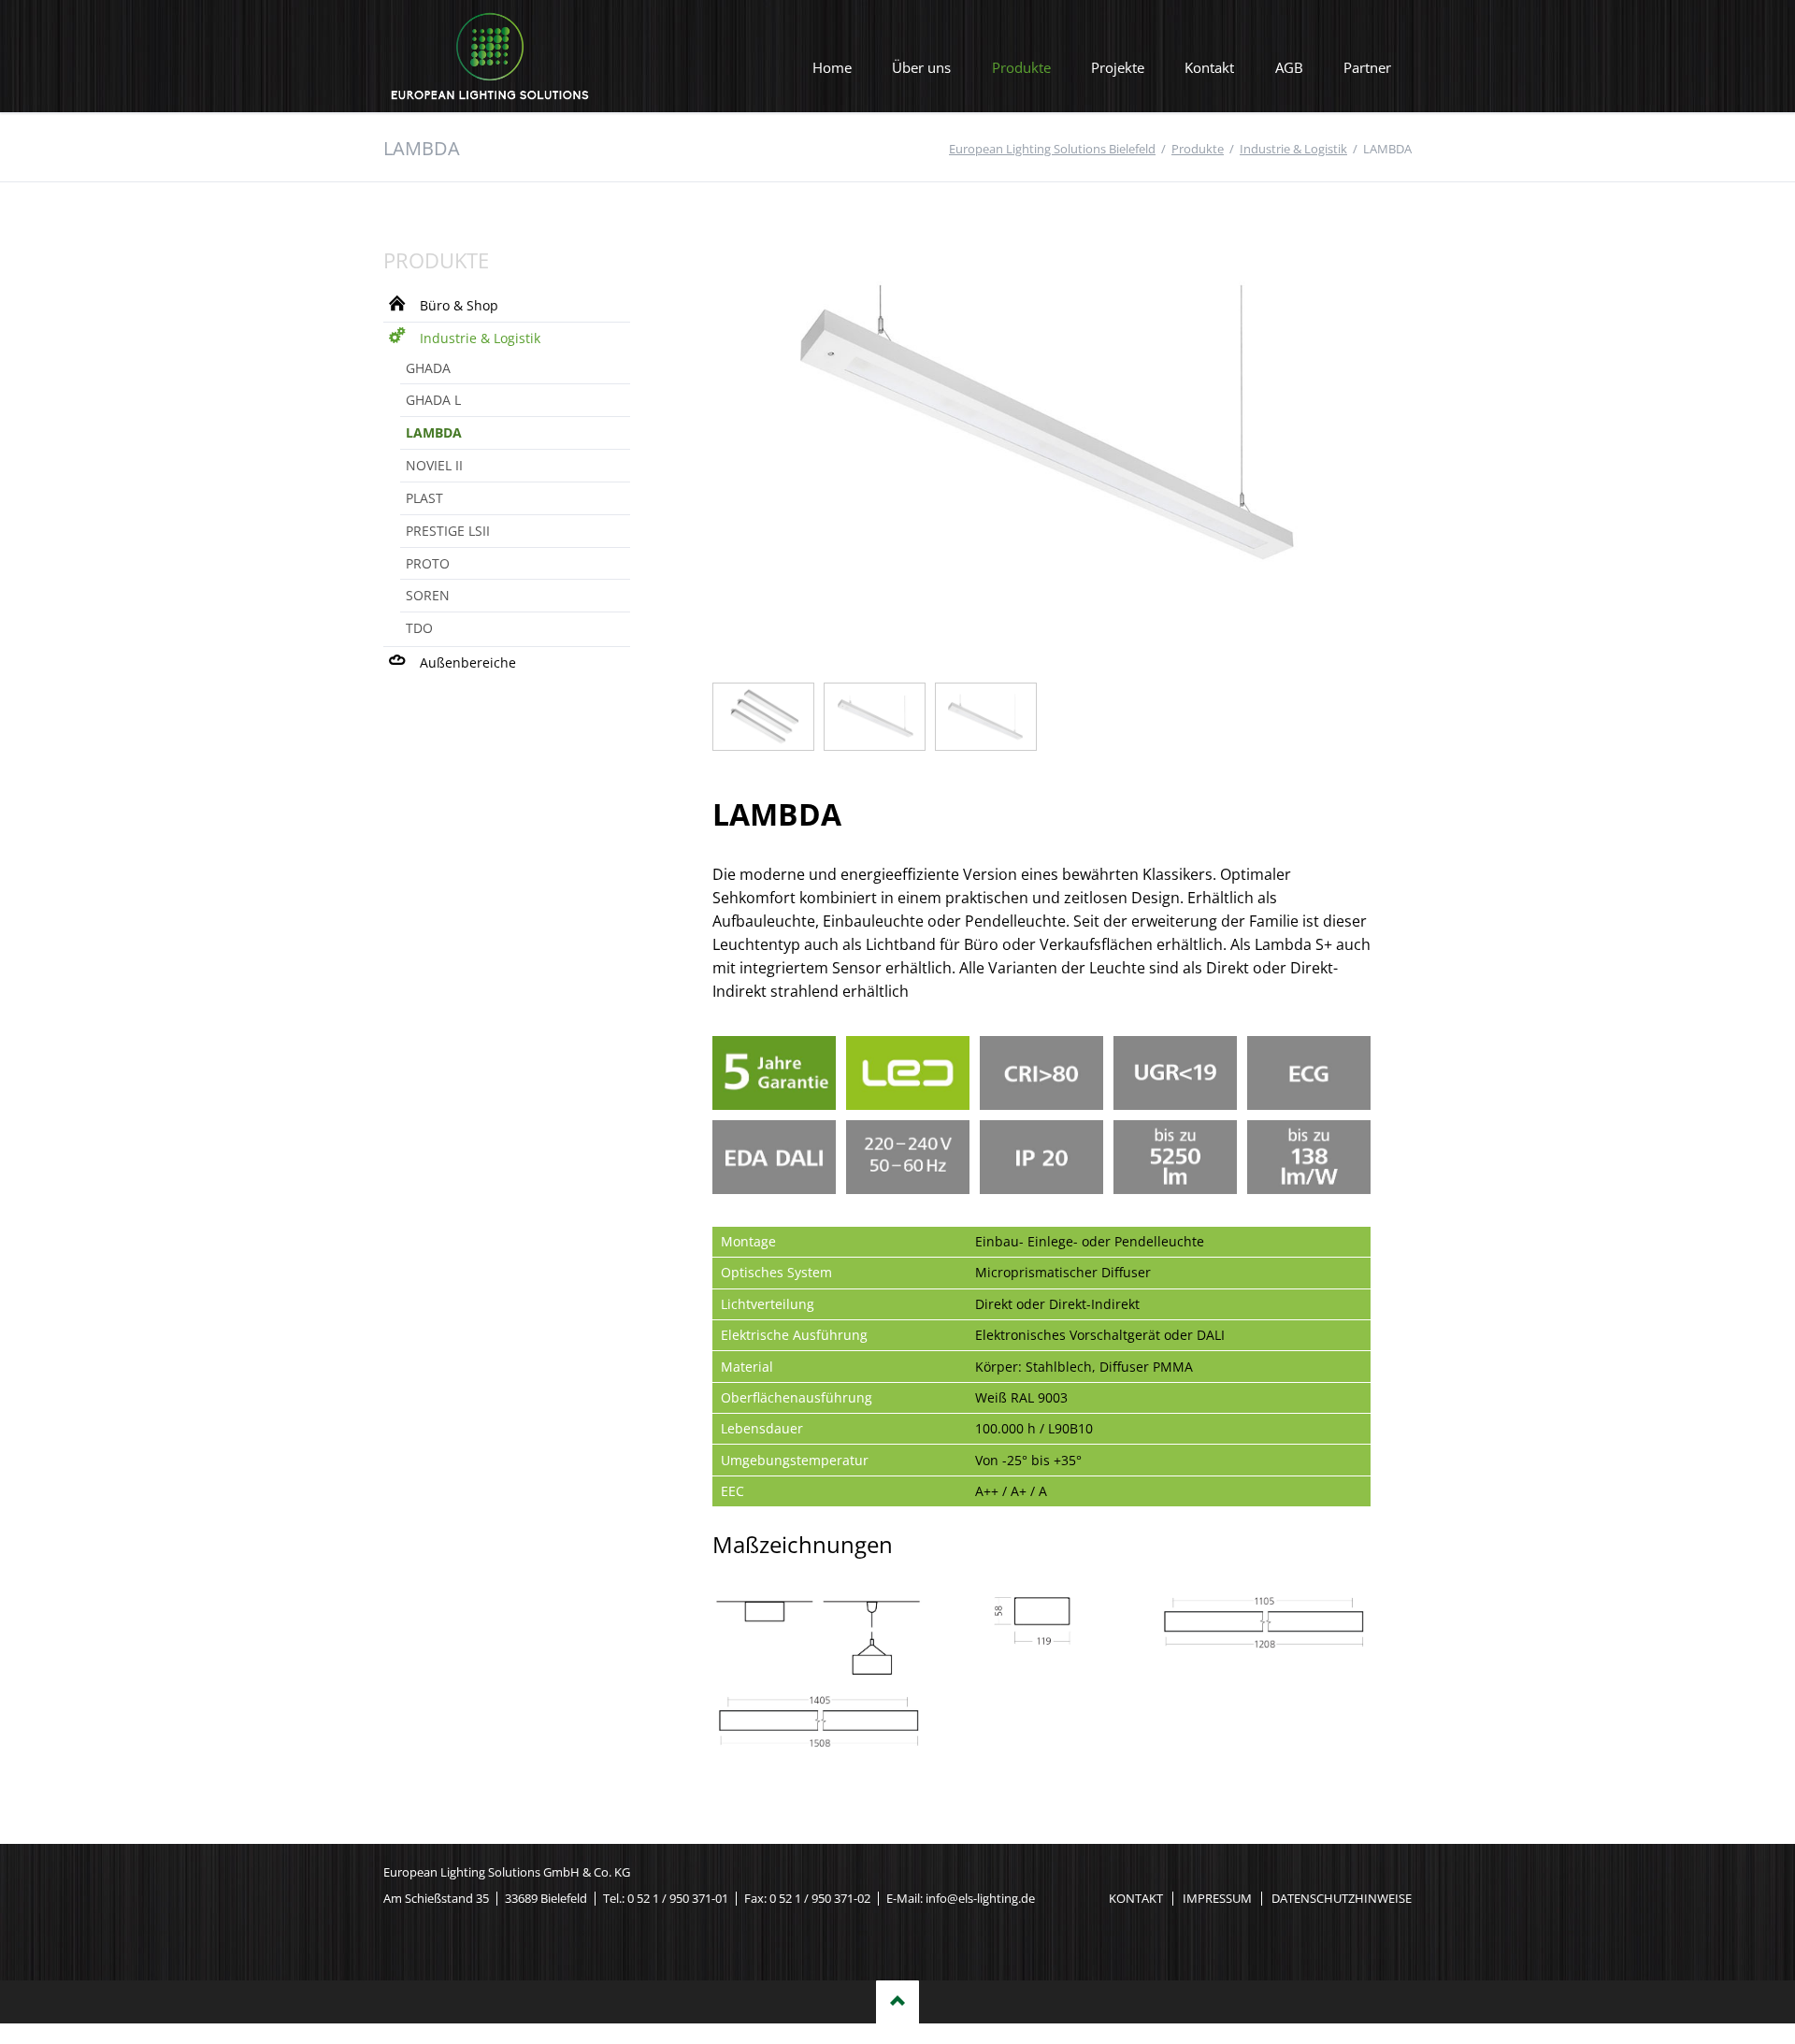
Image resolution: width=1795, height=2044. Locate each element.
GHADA (428, 368)
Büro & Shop (459, 305)
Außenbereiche (468, 662)
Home (832, 67)
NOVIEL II (434, 465)
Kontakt (1209, 67)
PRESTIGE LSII (448, 531)
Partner (1367, 67)
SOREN (428, 595)
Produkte (1021, 67)
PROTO (428, 563)
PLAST (424, 498)
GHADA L (433, 400)
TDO (419, 628)
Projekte (1118, 67)
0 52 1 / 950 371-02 (820, 1898)
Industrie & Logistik (480, 338)
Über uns (921, 67)
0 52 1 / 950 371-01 (678, 1898)
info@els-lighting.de (980, 1898)
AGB (1289, 67)
